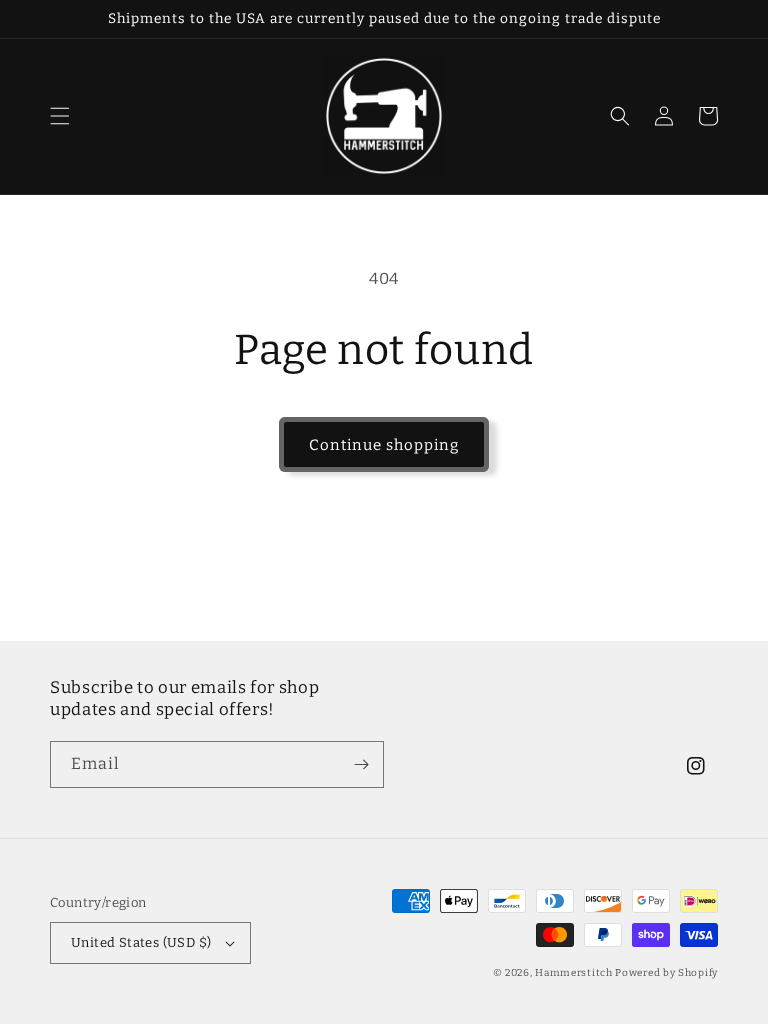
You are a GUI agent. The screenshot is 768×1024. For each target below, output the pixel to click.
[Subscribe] (361, 764)
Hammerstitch (573, 973)
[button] (60, 116)
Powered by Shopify (666, 973)
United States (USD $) (141, 942)
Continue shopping (384, 445)
